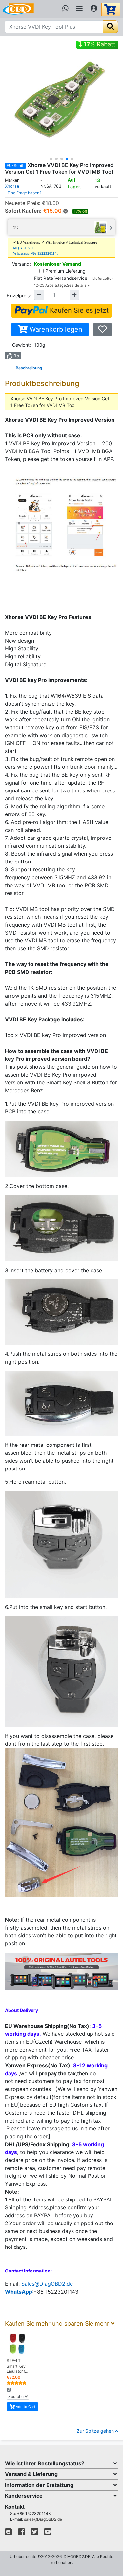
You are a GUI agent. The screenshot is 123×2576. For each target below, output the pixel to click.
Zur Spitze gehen (96, 2431)
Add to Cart (25, 2407)
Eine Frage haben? (24, 193)
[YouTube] (48, 2533)
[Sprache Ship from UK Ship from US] (18, 2397)
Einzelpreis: (19, 295)
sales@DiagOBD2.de (43, 2519)
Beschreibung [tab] (29, 368)
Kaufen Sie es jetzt (78, 310)
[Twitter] (35, 2533)
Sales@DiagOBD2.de (47, 2284)
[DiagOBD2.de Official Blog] (8, 2533)
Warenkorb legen (55, 329)
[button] (51, 159)
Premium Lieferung (65, 271)
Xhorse (12, 186)
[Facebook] (21, 2533)
